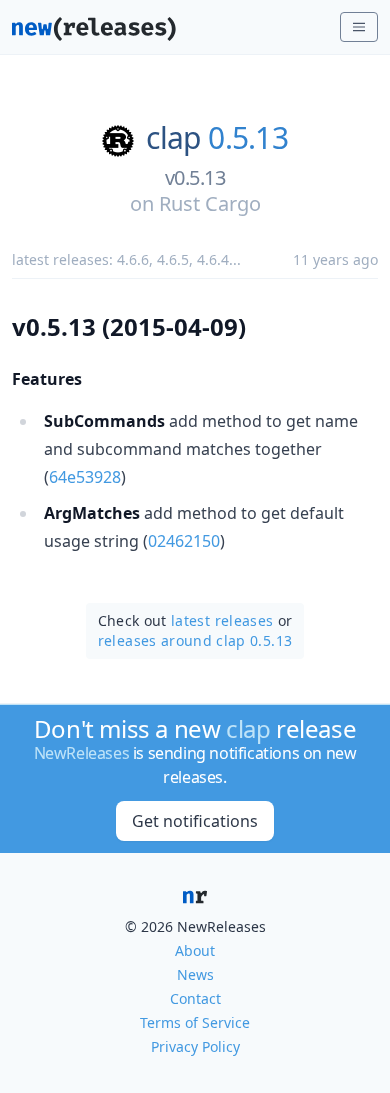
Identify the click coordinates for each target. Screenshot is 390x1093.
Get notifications (195, 821)
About (195, 950)
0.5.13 (248, 138)
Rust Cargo (210, 203)
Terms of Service (195, 1022)
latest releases (222, 620)
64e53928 (85, 477)
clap (173, 138)
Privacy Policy (195, 1046)
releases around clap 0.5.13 (195, 640)
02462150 (184, 541)
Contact (195, 998)
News (195, 974)
